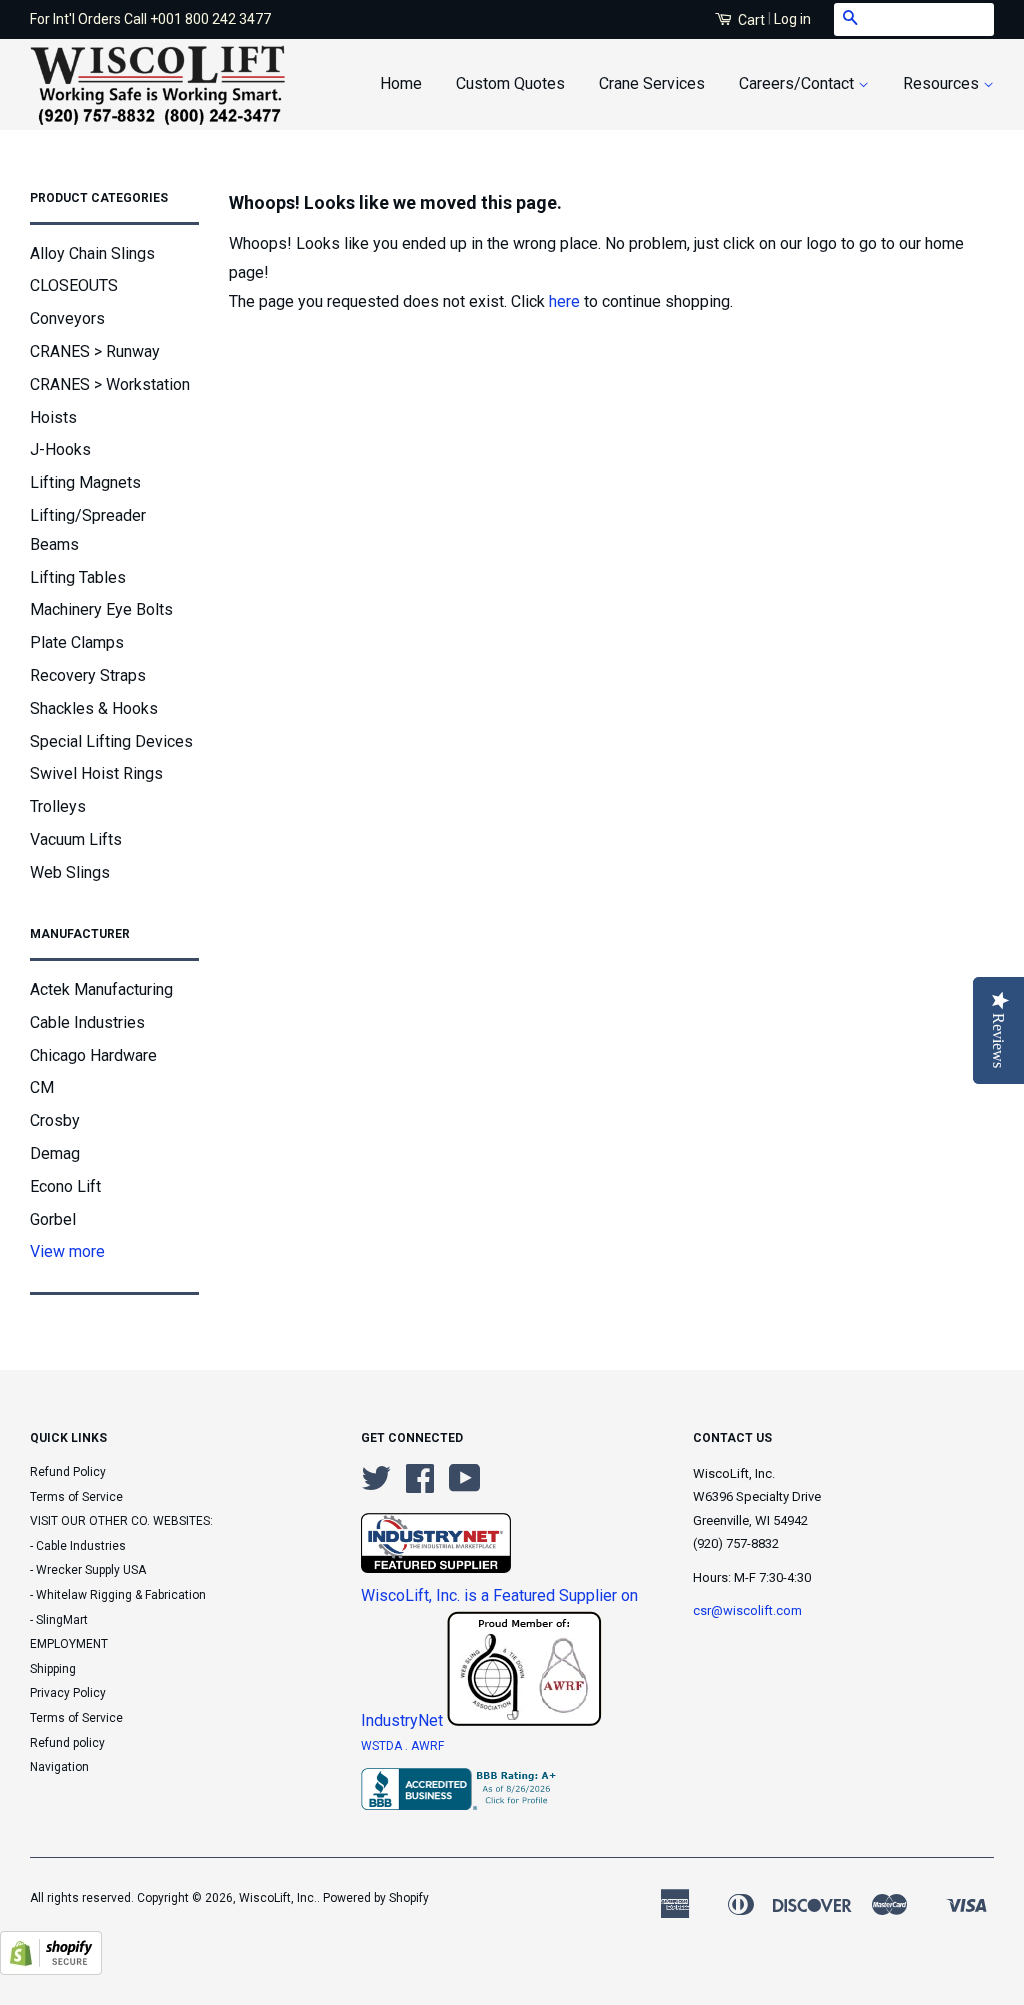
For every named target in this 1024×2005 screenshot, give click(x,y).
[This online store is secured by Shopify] (51, 1969)
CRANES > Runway (95, 351)
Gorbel (53, 1219)
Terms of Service (76, 1497)
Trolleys (58, 806)
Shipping (53, 1669)
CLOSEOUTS (74, 285)
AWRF (427, 1746)
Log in (792, 19)
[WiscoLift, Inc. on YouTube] (465, 1486)
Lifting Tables (78, 577)
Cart (750, 20)
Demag (55, 1153)
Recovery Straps (88, 675)
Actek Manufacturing (101, 989)
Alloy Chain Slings (92, 253)
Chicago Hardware (93, 1055)
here (564, 301)
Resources (943, 83)
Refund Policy (68, 1472)
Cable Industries (87, 1022)
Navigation (59, 1767)
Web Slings (70, 872)
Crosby (55, 1120)
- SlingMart (59, 1620)
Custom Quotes (510, 83)
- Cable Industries (78, 1546)
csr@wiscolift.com (747, 1610)
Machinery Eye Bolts (101, 609)
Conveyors (67, 318)
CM (42, 1087)
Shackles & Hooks (94, 708)
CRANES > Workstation (110, 384)
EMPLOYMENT (69, 1644)
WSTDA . (386, 1746)
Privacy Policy (68, 1693)
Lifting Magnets (85, 482)
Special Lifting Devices (111, 741)
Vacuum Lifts (76, 839)
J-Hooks (60, 449)
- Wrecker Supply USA (88, 1570)
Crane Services (652, 83)
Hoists (53, 417)
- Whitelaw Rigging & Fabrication (118, 1595)
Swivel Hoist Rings (96, 773)
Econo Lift (65, 1186)
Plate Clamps (77, 642)
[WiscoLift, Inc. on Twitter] (376, 1486)
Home (401, 83)
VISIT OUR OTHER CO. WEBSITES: (121, 1521)
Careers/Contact (798, 83)
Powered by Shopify (376, 1898)
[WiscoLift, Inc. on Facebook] (420, 1486)
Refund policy (67, 1743)
